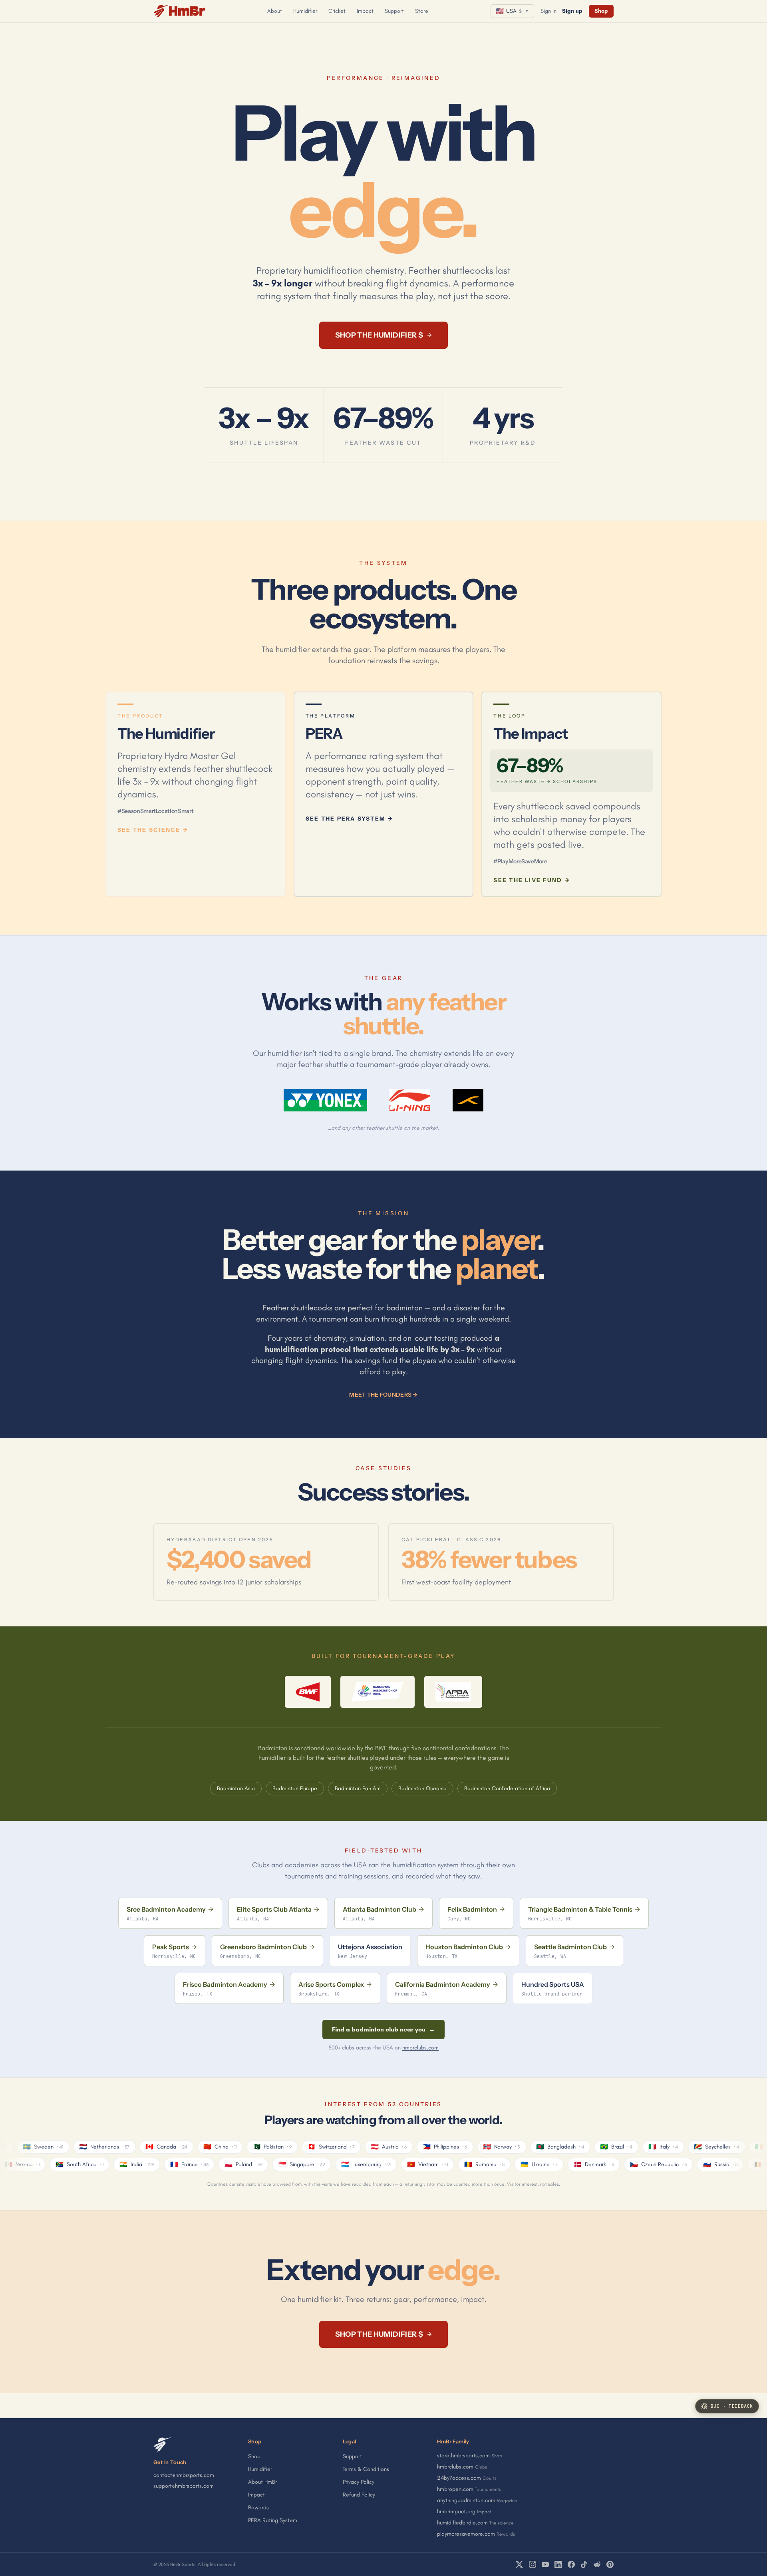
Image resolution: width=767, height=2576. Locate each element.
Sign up (572, 11)
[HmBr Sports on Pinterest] (610, 2564)
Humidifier (305, 11)
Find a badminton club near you (383, 2029)
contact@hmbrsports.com (184, 2475)
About (275, 11)
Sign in (548, 11)
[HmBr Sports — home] (179, 11)
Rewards (258, 2507)
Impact (365, 11)
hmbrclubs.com (420, 2048)
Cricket (337, 11)
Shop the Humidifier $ (384, 335)
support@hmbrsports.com (184, 2486)
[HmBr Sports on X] (519, 2564)
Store (422, 11)
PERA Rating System (273, 2520)
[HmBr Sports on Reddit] (597, 2564)
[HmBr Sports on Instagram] (533, 2564)
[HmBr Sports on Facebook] (571, 2564)
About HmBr (262, 2482)
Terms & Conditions (366, 2469)
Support (394, 11)
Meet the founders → (383, 1395)
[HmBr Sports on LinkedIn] (558, 2564)
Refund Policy (359, 2495)
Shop (601, 11)
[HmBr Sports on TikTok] (584, 2564)
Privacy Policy (359, 2482)
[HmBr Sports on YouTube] (545, 2564)
